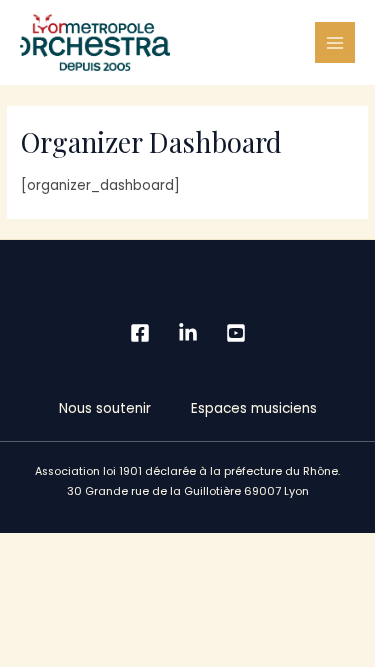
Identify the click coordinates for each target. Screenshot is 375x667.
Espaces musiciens (254, 408)
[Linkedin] (188, 333)
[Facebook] (140, 333)
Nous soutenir (105, 408)
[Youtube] (236, 333)
